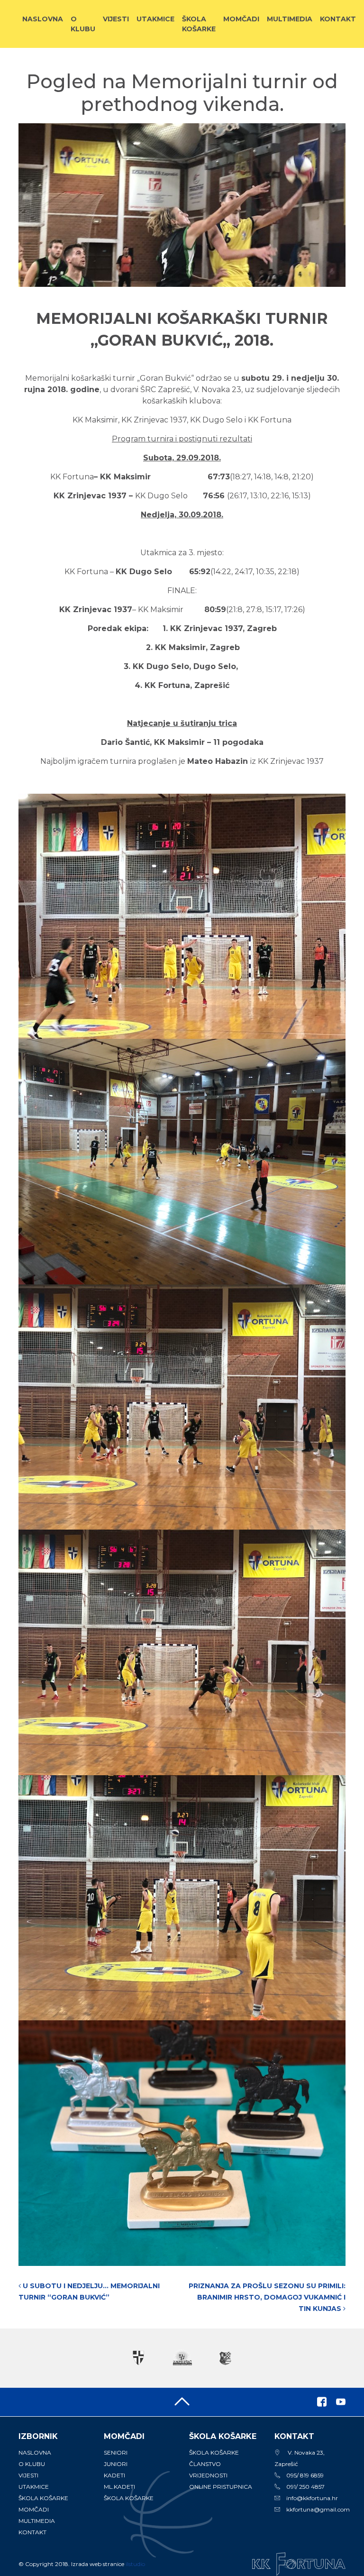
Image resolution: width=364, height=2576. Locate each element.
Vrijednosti (208, 2475)
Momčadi (241, 19)
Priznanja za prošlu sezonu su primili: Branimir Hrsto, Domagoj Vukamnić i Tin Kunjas (267, 2297)
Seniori (116, 2452)
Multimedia (290, 19)
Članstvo (205, 2464)
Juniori (116, 2464)
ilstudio (135, 2564)
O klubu (83, 24)
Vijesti (116, 19)
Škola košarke (199, 24)
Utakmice (155, 19)
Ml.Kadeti (119, 2487)
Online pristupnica (221, 2487)
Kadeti (114, 2475)
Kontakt (338, 19)
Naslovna (43, 19)
